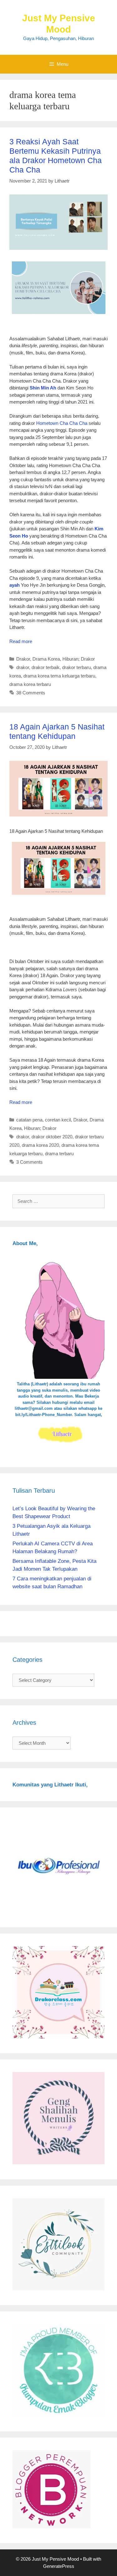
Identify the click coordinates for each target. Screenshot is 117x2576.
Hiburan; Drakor (79, 659)
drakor (23, 667)
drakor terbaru (76, 667)
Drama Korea (46, 659)
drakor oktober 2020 (52, 1137)
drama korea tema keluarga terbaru (59, 676)
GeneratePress (59, 2566)
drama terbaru (59, 1154)
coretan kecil (58, 1120)
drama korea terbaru (30, 684)
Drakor (23, 659)
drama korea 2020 (40, 1145)
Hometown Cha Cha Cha (62, 423)
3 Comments (29, 1162)
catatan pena (29, 1120)
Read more (21, 641)
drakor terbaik (46, 667)
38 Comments (31, 693)
